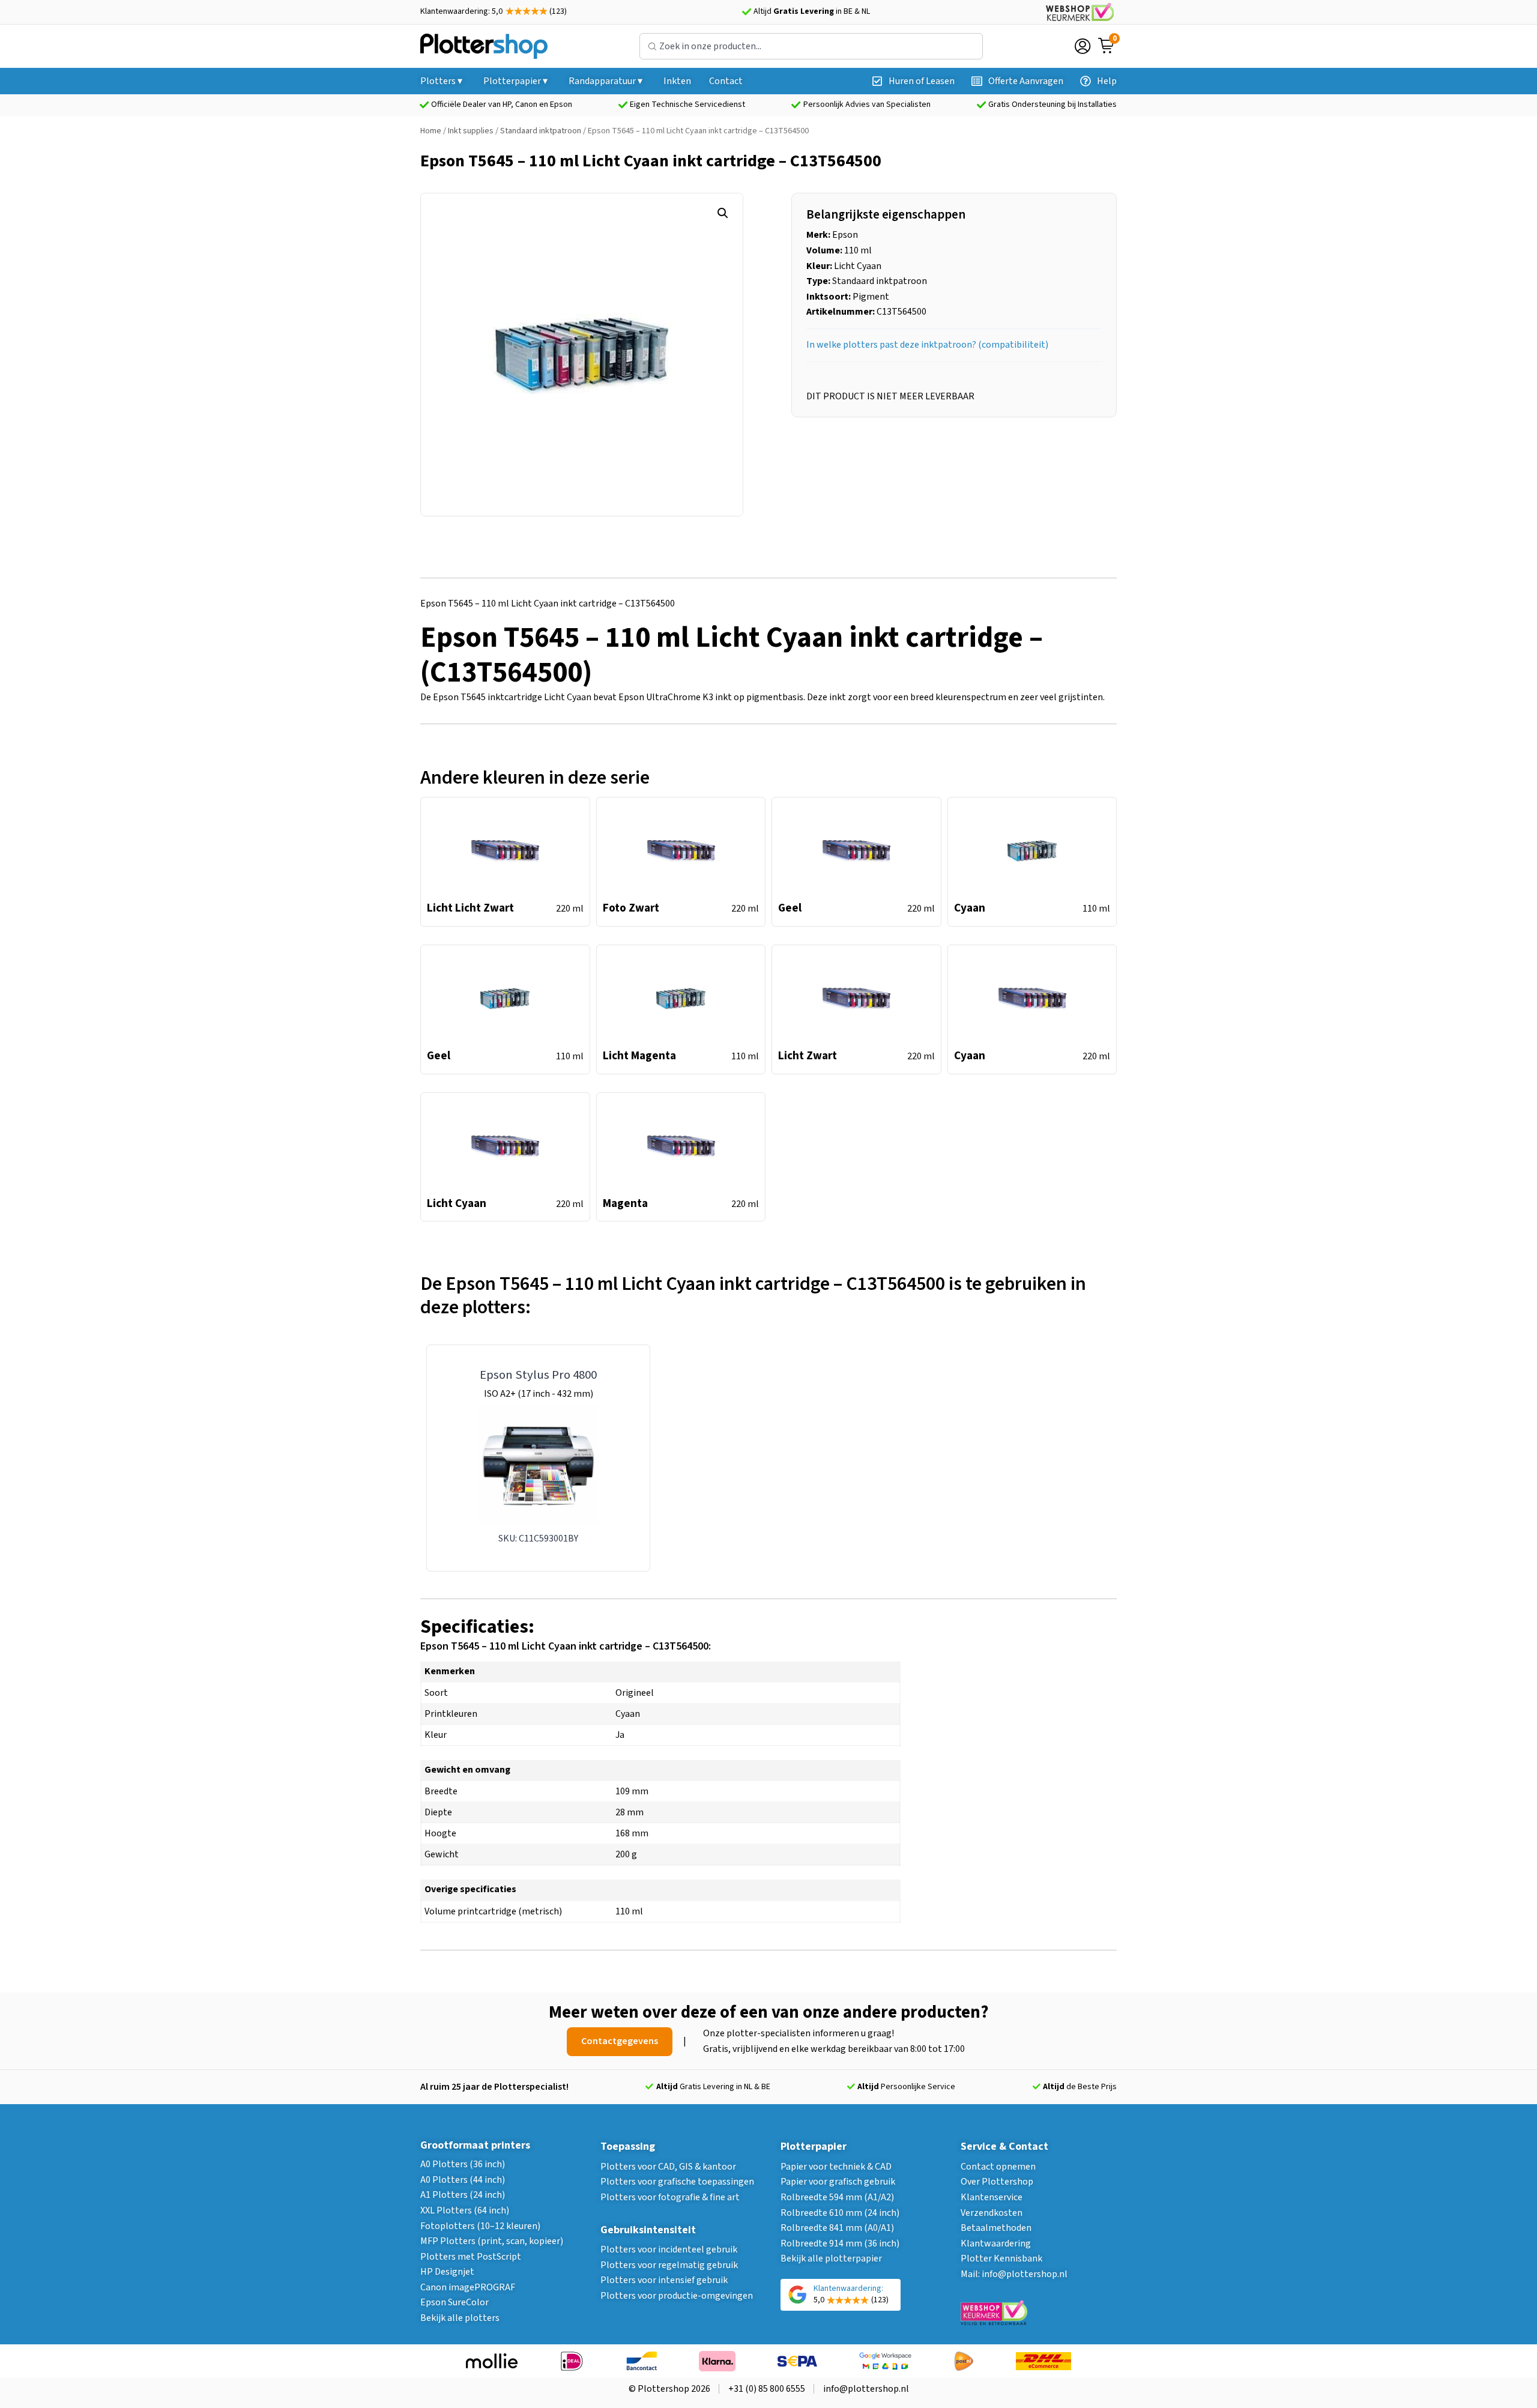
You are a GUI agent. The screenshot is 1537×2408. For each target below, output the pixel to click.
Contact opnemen (998, 2167)
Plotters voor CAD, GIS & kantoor (668, 2167)
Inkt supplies (471, 131)
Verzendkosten (992, 2213)
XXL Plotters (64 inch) (465, 2210)
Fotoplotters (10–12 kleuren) (480, 2226)
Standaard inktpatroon (541, 131)
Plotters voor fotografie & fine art (670, 2197)
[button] (723, 213)
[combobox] (811, 46)
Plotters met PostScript (471, 2257)
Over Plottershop (997, 2182)
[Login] (1083, 46)
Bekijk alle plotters (460, 2318)
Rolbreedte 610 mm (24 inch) (840, 2213)
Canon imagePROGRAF (468, 2287)
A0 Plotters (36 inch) (463, 2164)
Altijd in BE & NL (812, 11)
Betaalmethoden (996, 2228)
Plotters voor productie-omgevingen (677, 2296)
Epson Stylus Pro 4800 (538, 1375)
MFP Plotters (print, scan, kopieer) (492, 2241)
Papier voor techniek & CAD (836, 2167)
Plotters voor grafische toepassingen (677, 2182)
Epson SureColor (454, 2302)
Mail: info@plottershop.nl (1014, 2274)
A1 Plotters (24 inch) (463, 2195)
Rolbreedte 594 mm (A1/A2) (837, 2197)
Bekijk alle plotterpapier (831, 2258)
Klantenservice (992, 2197)
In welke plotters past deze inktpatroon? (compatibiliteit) (927, 345)
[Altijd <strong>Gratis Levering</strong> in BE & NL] (746, 12)
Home (431, 131)
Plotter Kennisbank (1001, 2258)
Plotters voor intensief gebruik (664, 2280)
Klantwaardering (996, 2243)
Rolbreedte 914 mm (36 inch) (840, 2243)
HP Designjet (447, 2272)
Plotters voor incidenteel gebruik (669, 2249)
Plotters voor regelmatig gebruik (669, 2265)
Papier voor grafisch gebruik (838, 2182)
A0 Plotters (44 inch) (463, 2180)
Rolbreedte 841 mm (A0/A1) (837, 2228)
